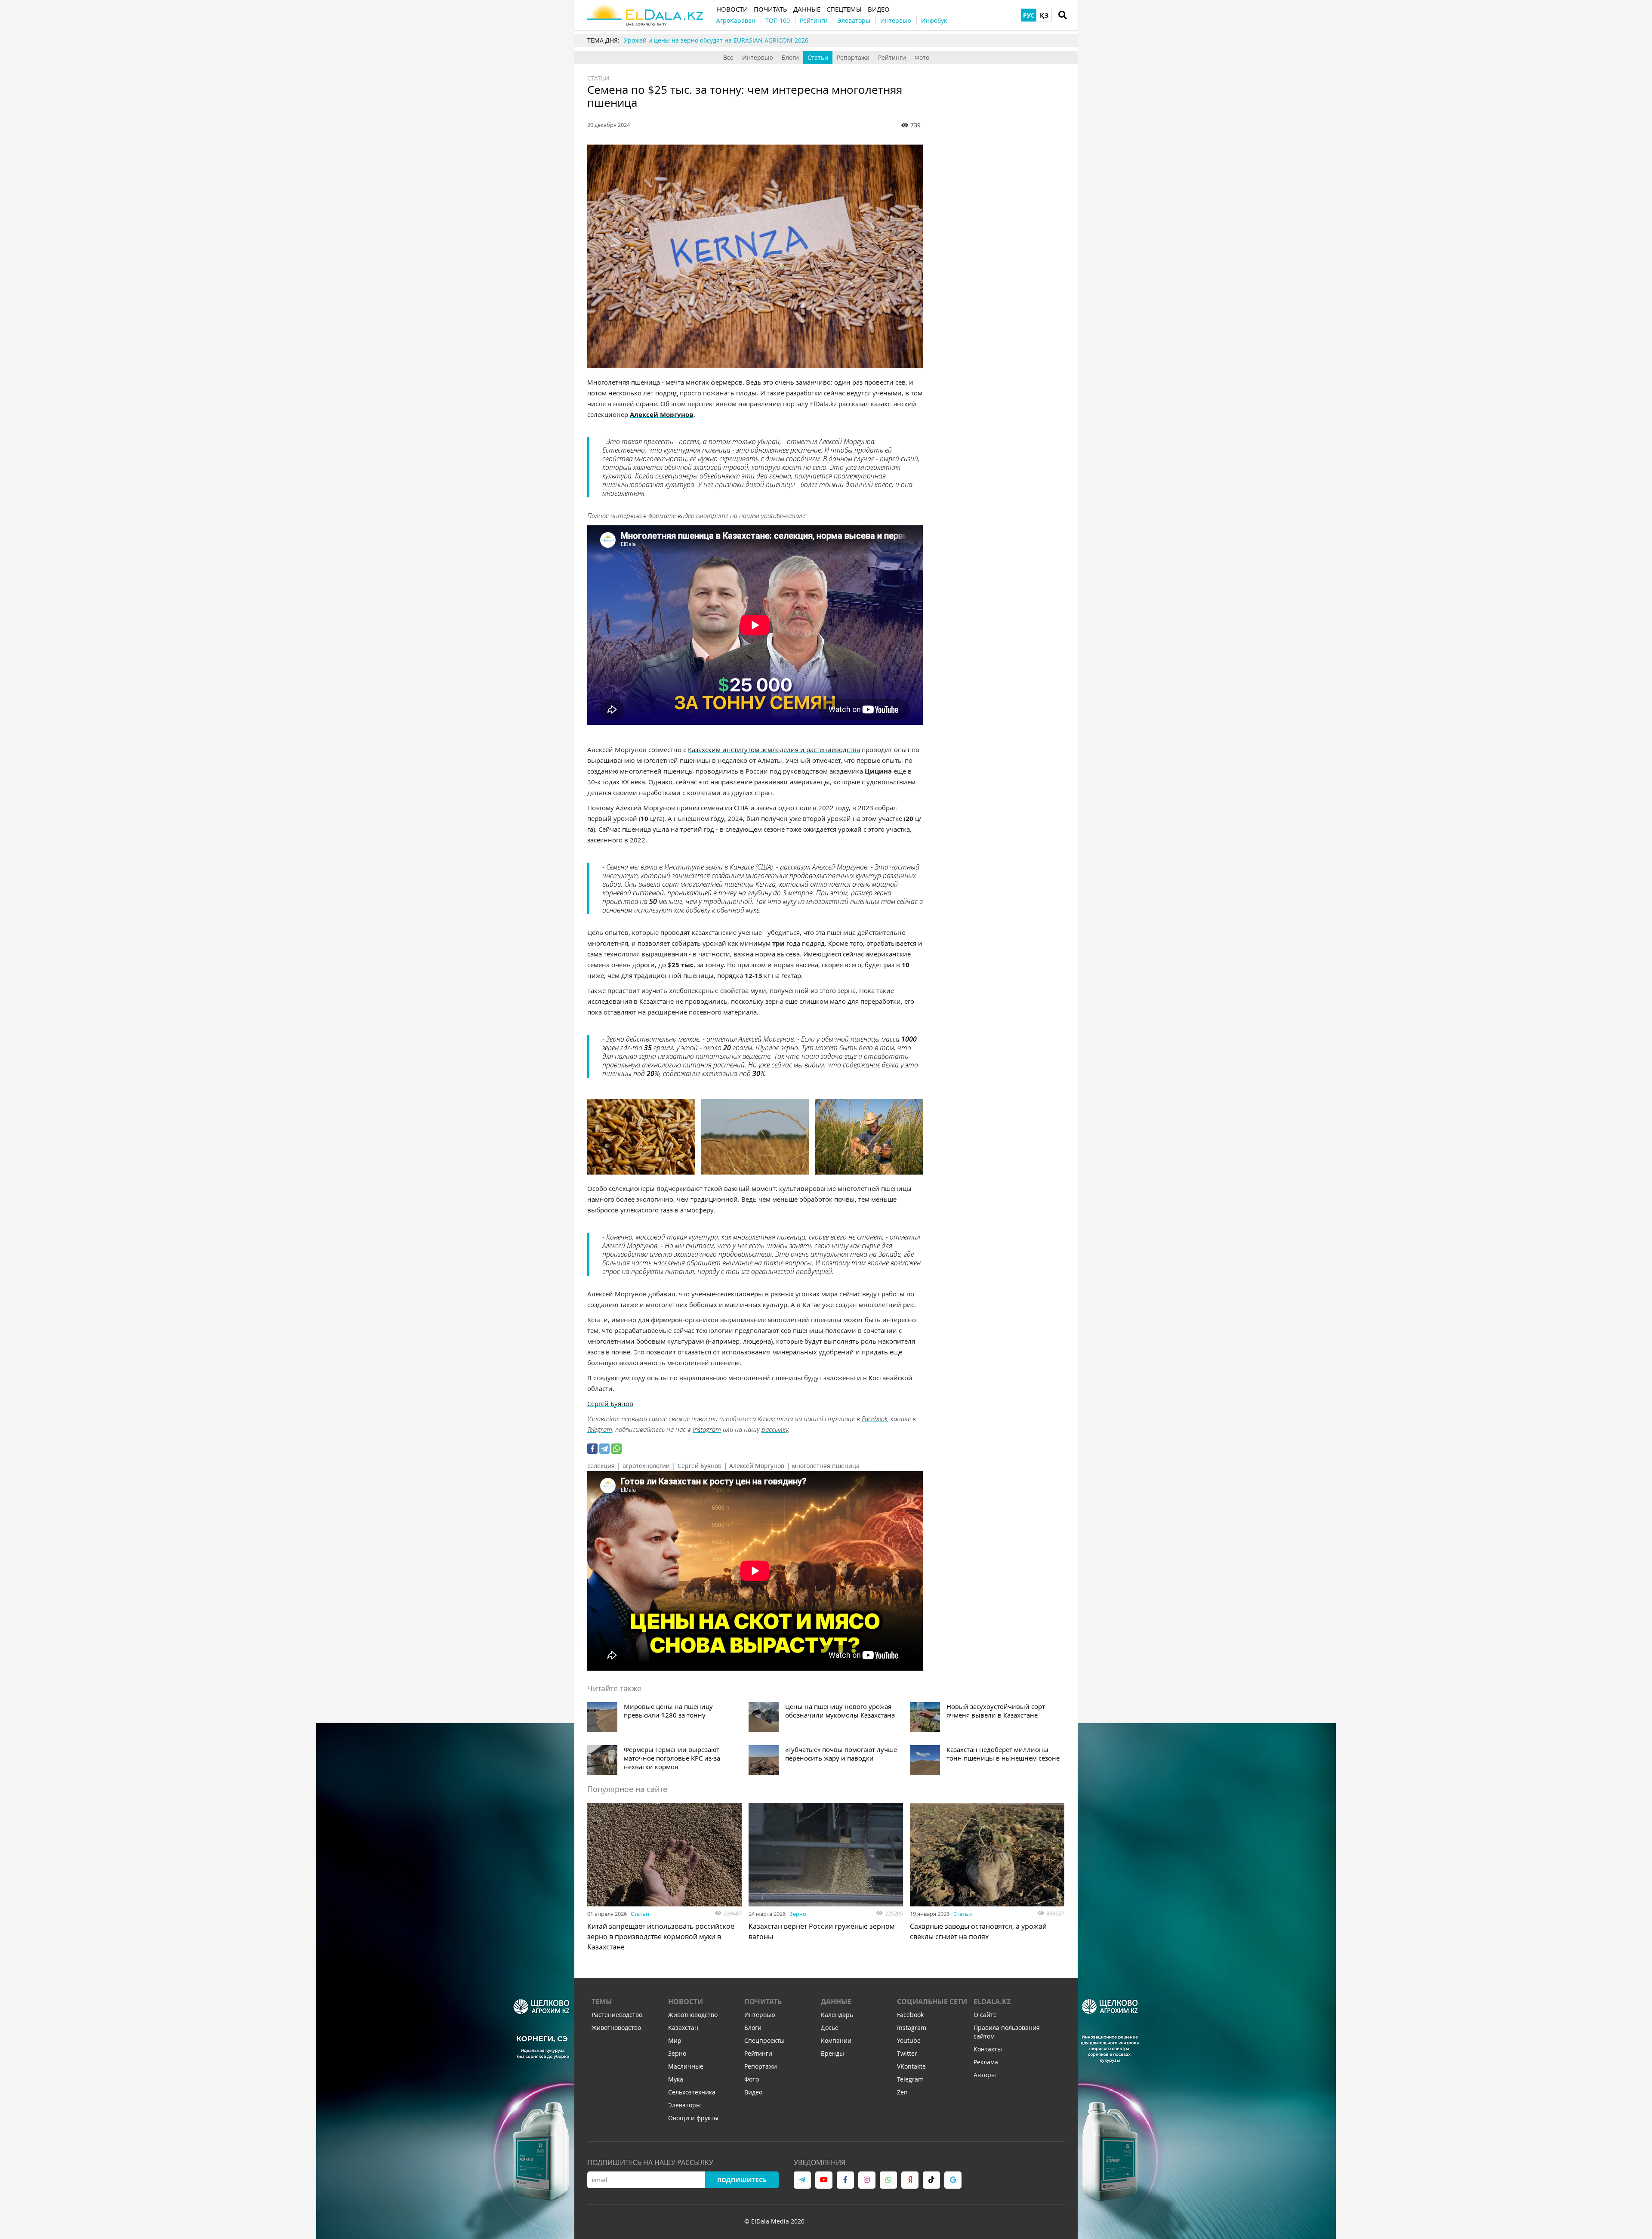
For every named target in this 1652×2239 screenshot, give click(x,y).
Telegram (600, 1429)
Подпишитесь (742, 2180)
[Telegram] (604, 1449)
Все (728, 57)
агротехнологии (646, 1466)
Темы (602, 2002)
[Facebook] (592, 1449)
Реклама (986, 2062)
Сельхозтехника (692, 2092)
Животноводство (616, 2028)
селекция (601, 1466)
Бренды (832, 2053)
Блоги (790, 57)
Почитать (763, 2002)
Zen (902, 2092)
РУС (1029, 15)
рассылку (775, 1429)
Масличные (686, 2066)
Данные (836, 2002)
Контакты (988, 2049)
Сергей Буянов (700, 1466)
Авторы (985, 2075)
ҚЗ (1044, 15)
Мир (675, 2040)
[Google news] (953, 2180)
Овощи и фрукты (693, 2118)
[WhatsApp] (616, 1449)
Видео (753, 2092)
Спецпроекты (764, 2040)
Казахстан (683, 2028)
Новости (686, 2002)
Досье (830, 2028)
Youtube (909, 2040)
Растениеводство (617, 2015)
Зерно (798, 1914)
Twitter (907, 2053)
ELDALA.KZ (992, 2002)
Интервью (758, 57)
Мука (676, 2079)
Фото (922, 57)
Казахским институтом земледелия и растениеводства (774, 749)
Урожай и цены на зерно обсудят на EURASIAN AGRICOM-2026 (716, 40)
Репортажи (853, 57)
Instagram (707, 1429)
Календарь (837, 2015)
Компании (836, 2040)
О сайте (985, 2015)
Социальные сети (932, 2002)
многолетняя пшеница (826, 1466)
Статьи (818, 57)
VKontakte (911, 2066)
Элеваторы (684, 2105)
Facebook (875, 1419)
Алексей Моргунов (757, 1466)
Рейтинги (892, 57)
